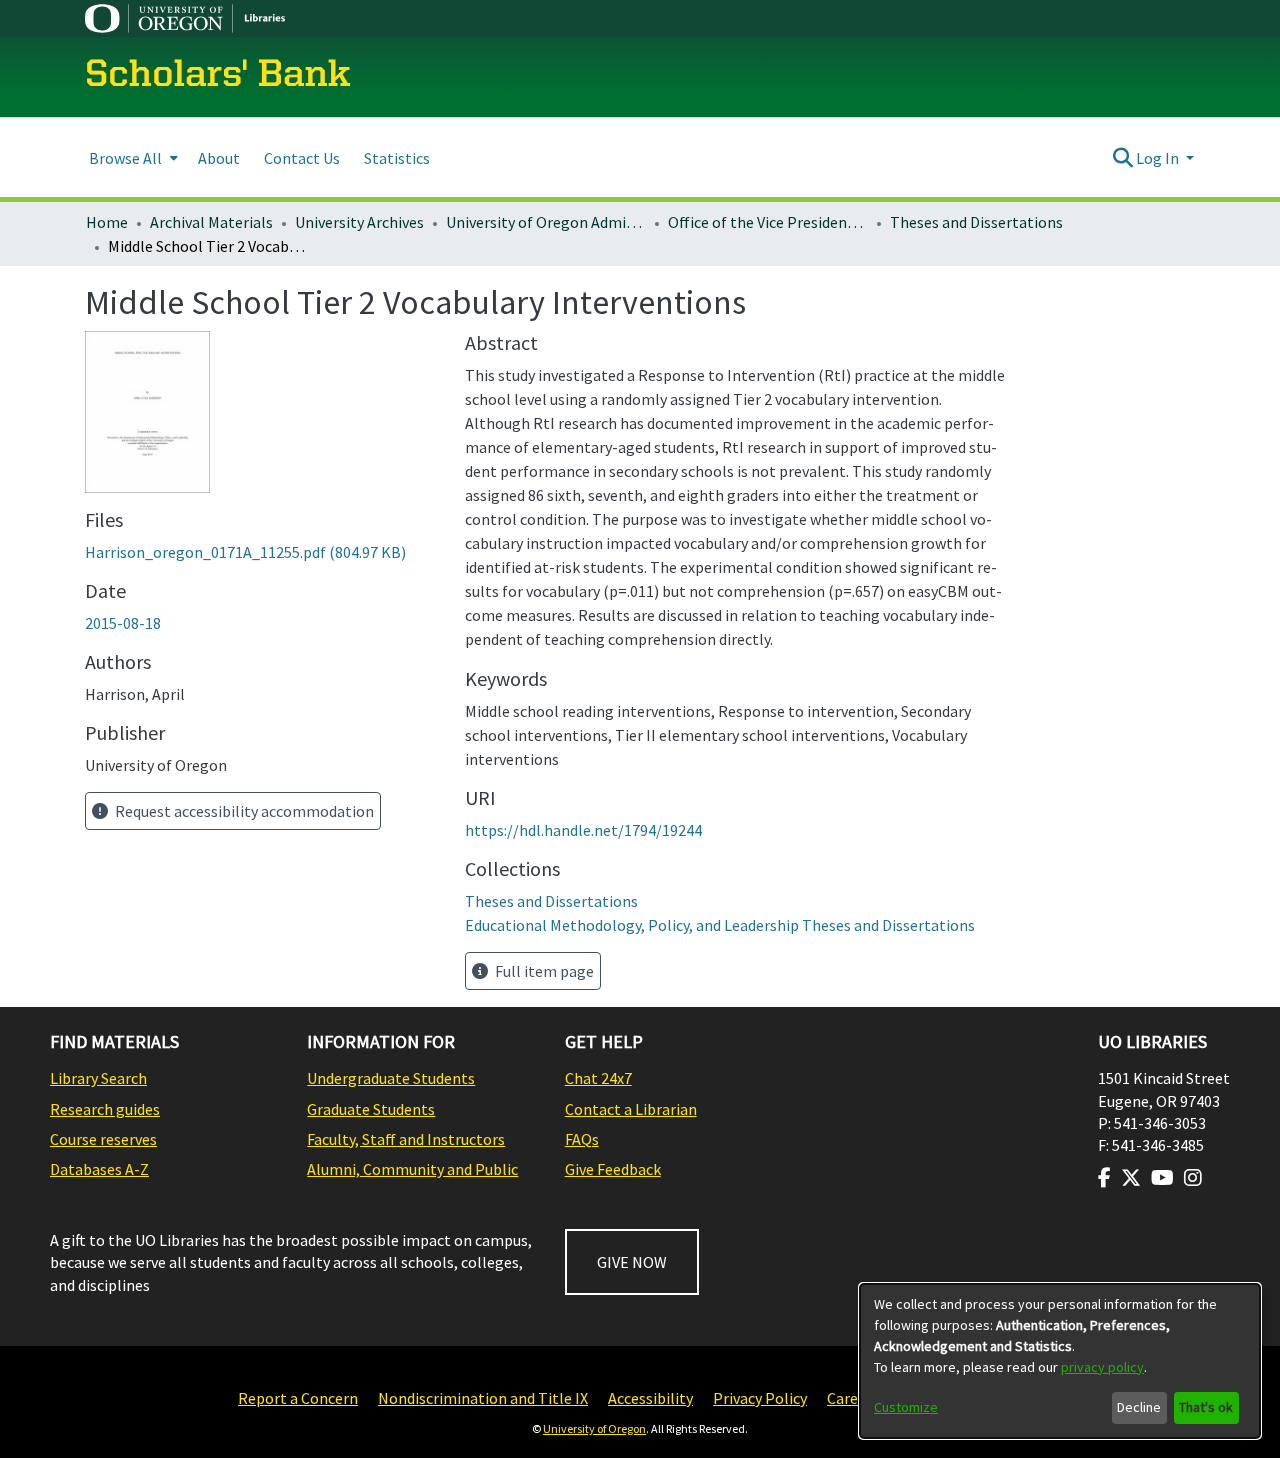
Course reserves (103, 1139)
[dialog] (1060, 1361)
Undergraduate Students (391, 1078)
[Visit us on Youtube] (1162, 1178)
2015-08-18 (123, 623)
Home (107, 222)
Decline (1139, 1407)
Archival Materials (211, 222)
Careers (853, 1398)
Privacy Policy (760, 1398)
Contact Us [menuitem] (302, 158)
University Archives (359, 222)
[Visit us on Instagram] (1193, 1178)
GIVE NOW (632, 1262)
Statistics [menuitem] (397, 158)
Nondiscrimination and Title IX (483, 1398)
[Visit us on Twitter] (1131, 1178)
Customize (906, 1407)
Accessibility (650, 1398)
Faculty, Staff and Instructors (406, 1139)
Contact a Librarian (631, 1109)
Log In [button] (1159, 158)
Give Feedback (613, 1169)
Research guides (105, 1109)
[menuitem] (131, 157)
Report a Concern (298, 1398)
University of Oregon (594, 1428)
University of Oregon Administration (546, 222)
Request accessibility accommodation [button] (243, 811)
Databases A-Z (99, 1169)
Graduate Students (371, 1109)
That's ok (1206, 1407)
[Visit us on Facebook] (1104, 1178)
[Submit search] (1122, 158)
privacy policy (1102, 1367)
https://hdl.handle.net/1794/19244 (583, 830)
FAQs (582, 1139)
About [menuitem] (219, 158)
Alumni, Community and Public (412, 1169)
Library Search (98, 1078)
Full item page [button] (543, 971)
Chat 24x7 (598, 1078)
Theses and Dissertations (976, 222)
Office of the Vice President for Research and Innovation (768, 222)
